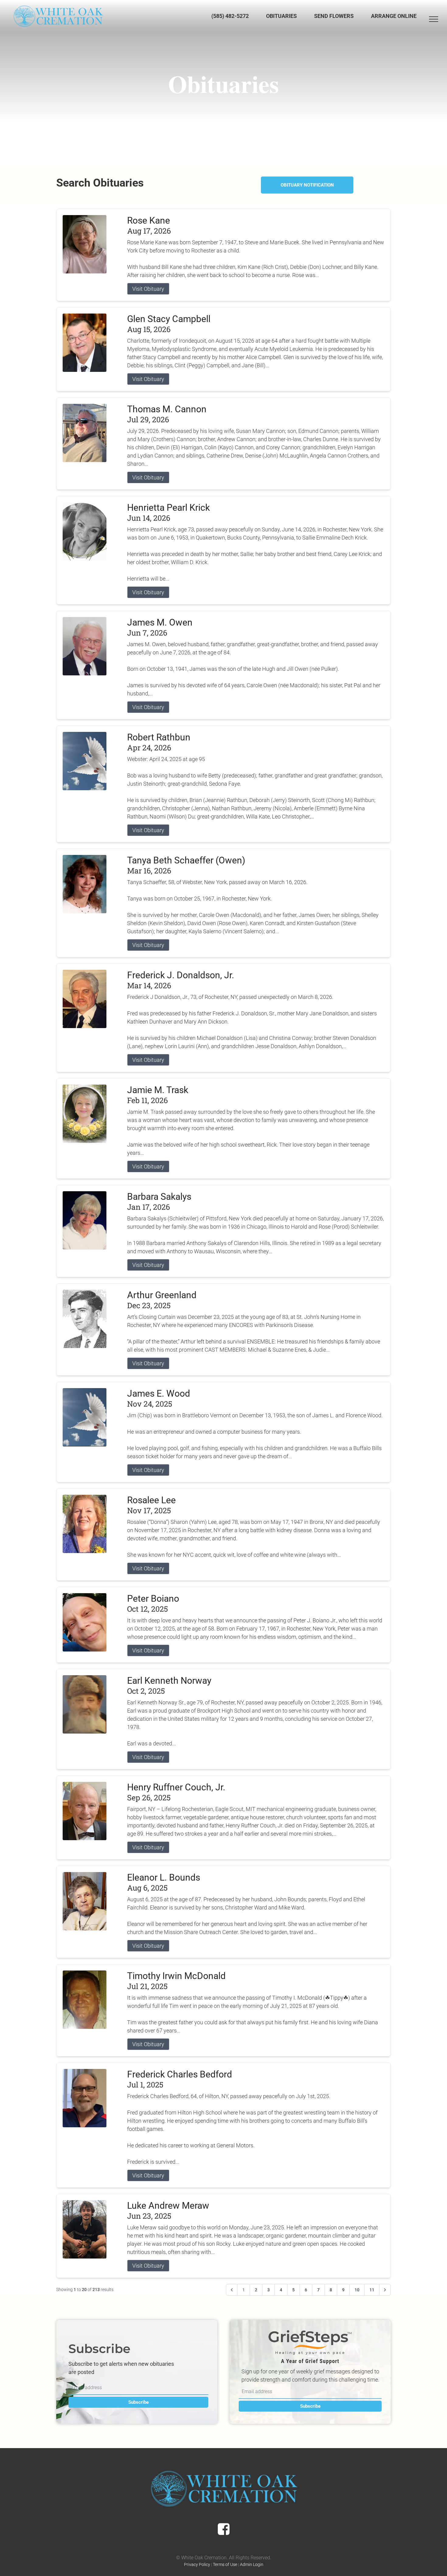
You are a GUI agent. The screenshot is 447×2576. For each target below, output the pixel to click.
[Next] (385, 2290)
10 (357, 2290)
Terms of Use (225, 2564)
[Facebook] (224, 2529)
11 (372, 2290)
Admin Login (252, 2564)
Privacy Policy (197, 2564)
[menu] (434, 19)
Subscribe (139, 2402)
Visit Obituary (148, 289)
